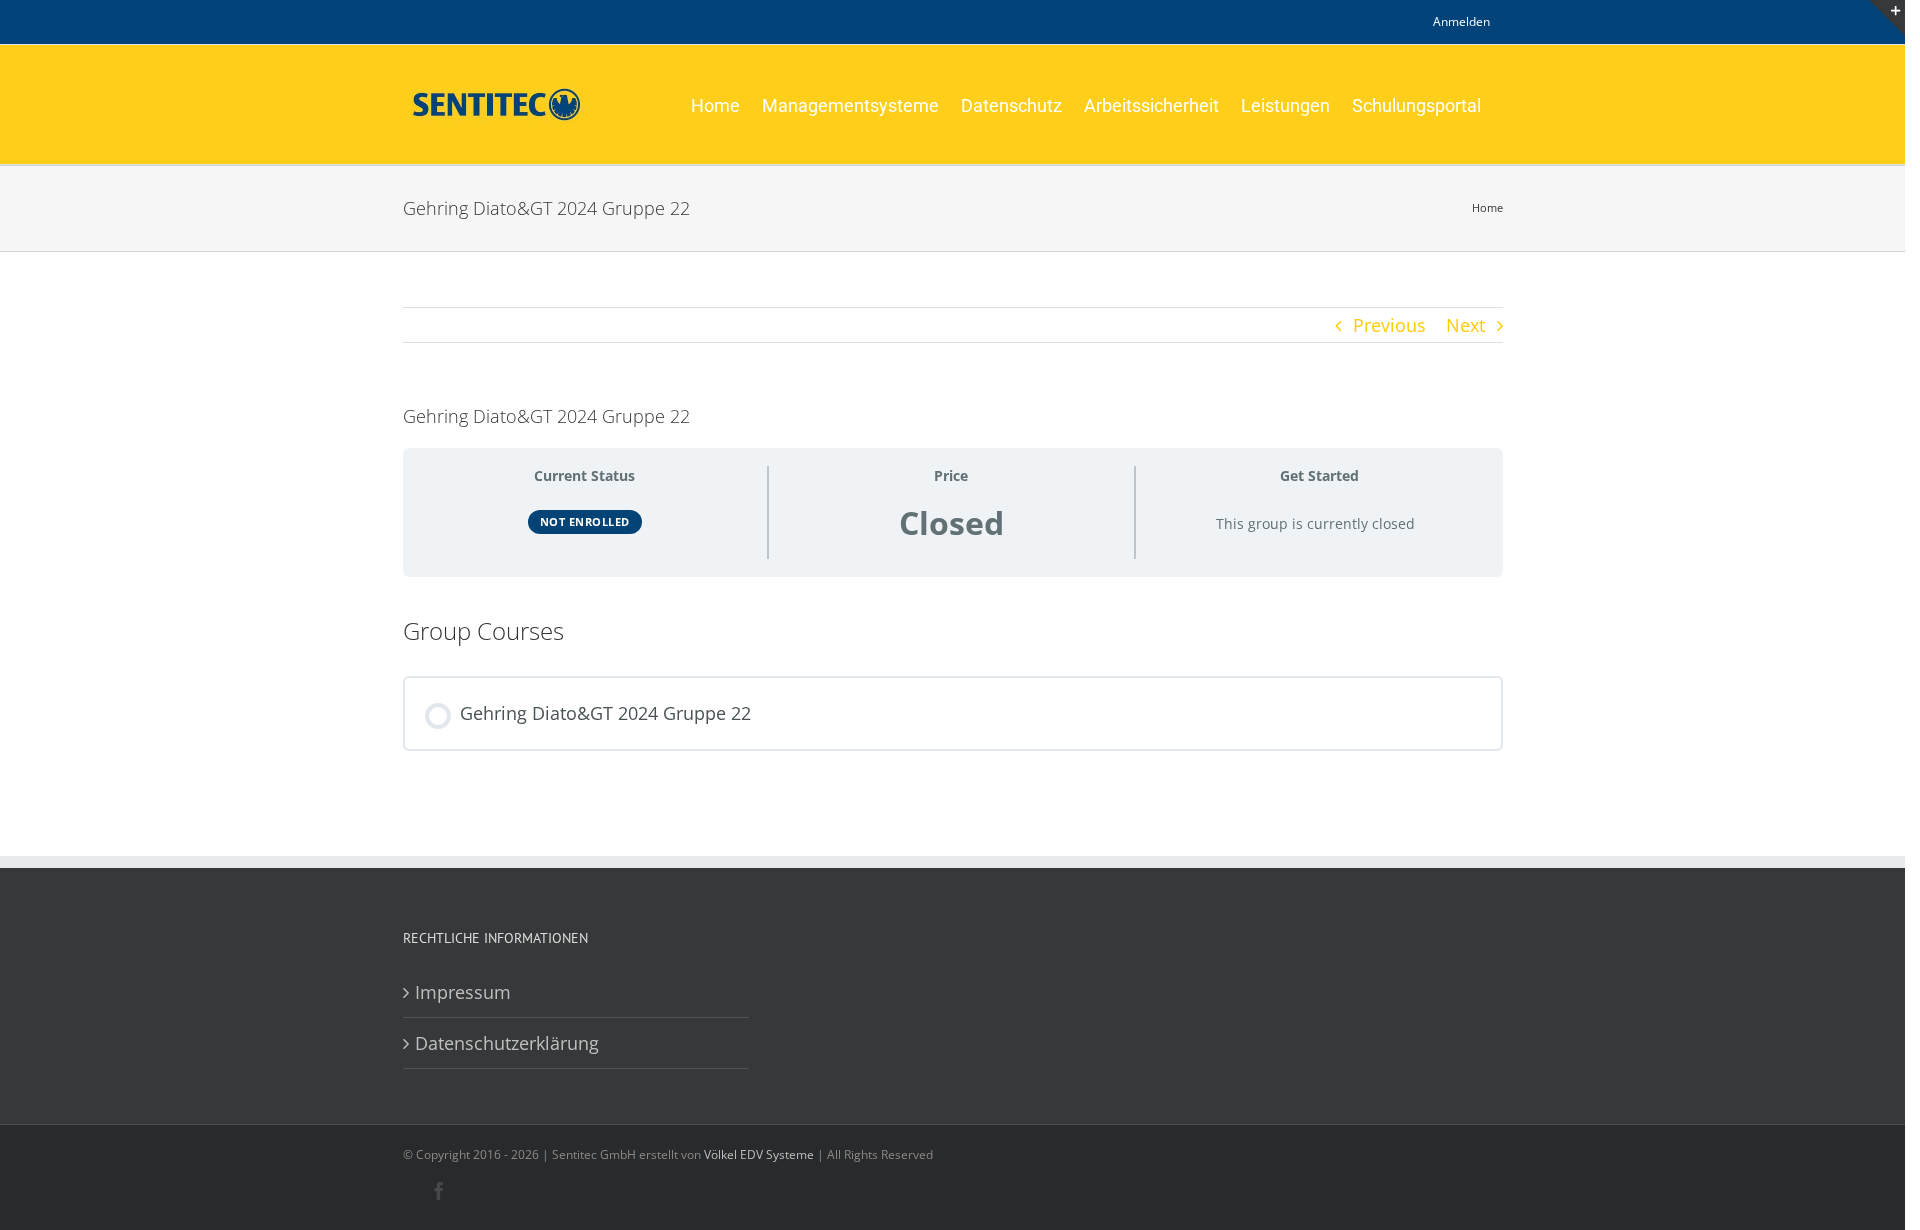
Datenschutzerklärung (507, 1043)
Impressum (463, 992)
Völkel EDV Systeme (759, 1154)
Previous (1389, 325)
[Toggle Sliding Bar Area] (1887, 18)
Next (1465, 325)
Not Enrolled (585, 521)
